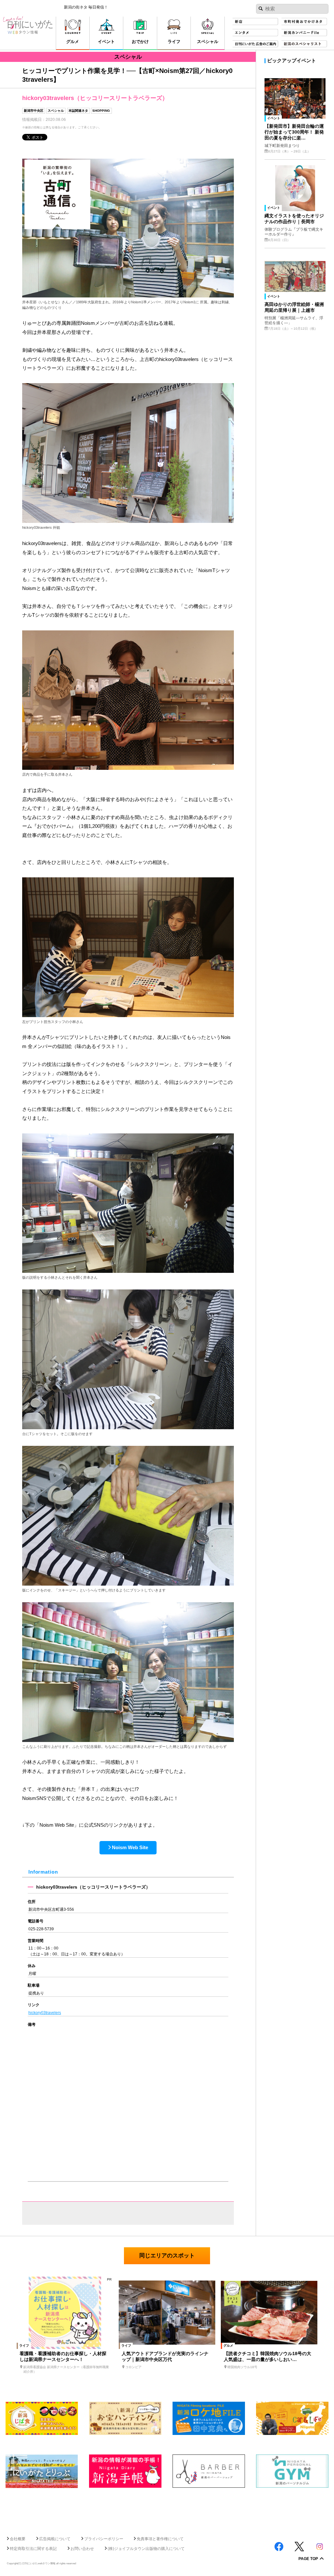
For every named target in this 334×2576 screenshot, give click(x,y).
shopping (101, 111)
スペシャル (56, 111)
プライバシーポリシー (104, 2539)
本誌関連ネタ (78, 111)
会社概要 (18, 2539)
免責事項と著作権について (160, 2539)
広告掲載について (55, 2539)
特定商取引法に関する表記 (33, 2549)
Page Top (308, 2559)
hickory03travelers (45, 2013)
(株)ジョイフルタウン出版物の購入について (146, 2549)
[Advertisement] (167, 2509)
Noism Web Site (130, 1847)
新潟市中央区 (34, 111)
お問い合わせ (82, 2549)
